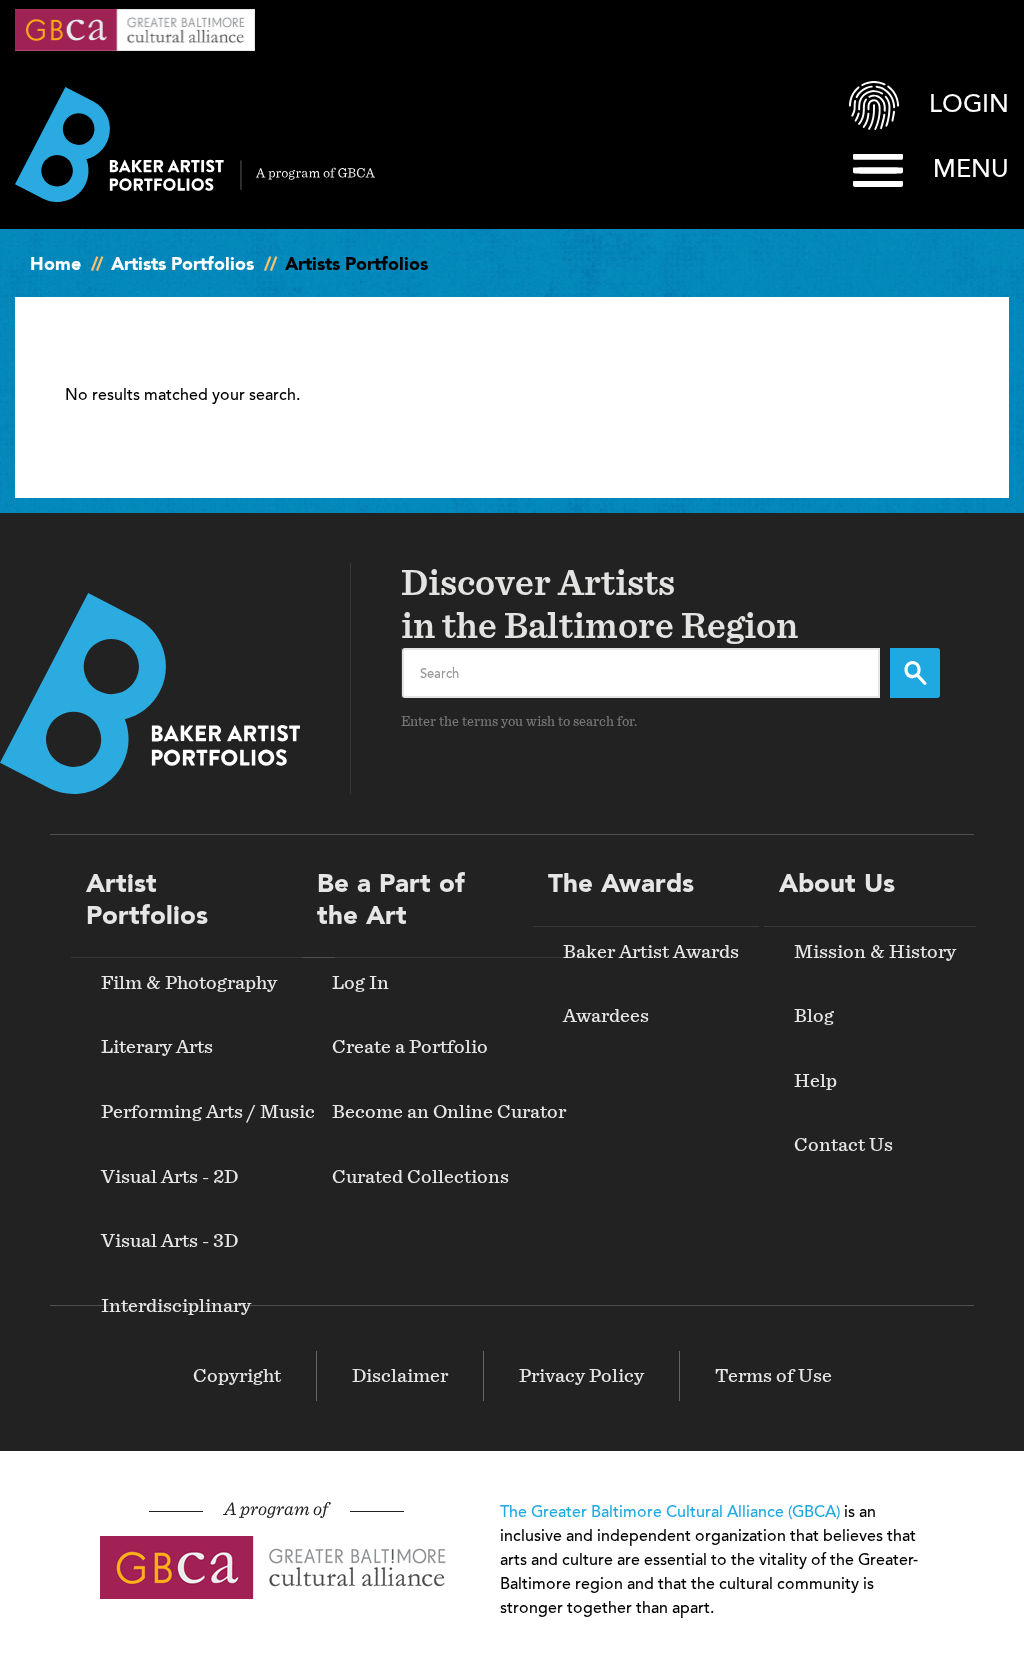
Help (815, 1081)
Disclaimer (400, 1376)
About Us (837, 885)
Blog (814, 1016)
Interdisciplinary (176, 1306)
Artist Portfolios (147, 900)
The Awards (621, 885)
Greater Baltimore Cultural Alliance (135, 30)
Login (969, 105)
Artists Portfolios (182, 265)
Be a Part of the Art (391, 900)
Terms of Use (773, 1376)
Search (915, 673)
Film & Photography (189, 983)
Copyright (237, 1376)
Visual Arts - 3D (169, 1241)
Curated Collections (420, 1177)
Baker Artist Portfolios (195, 144)
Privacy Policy (581, 1376)
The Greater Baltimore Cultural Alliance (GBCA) (670, 1513)
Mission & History (875, 952)
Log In (360, 983)
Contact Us (843, 1145)
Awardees (606, 1016)
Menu (971, 170)
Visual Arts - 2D (169, 1177)
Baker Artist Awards (651, 952)
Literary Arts (157, 1047)
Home (55, 265)
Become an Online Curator (449, 1112)
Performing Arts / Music (208, 1112)
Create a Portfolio (410, 1047)
